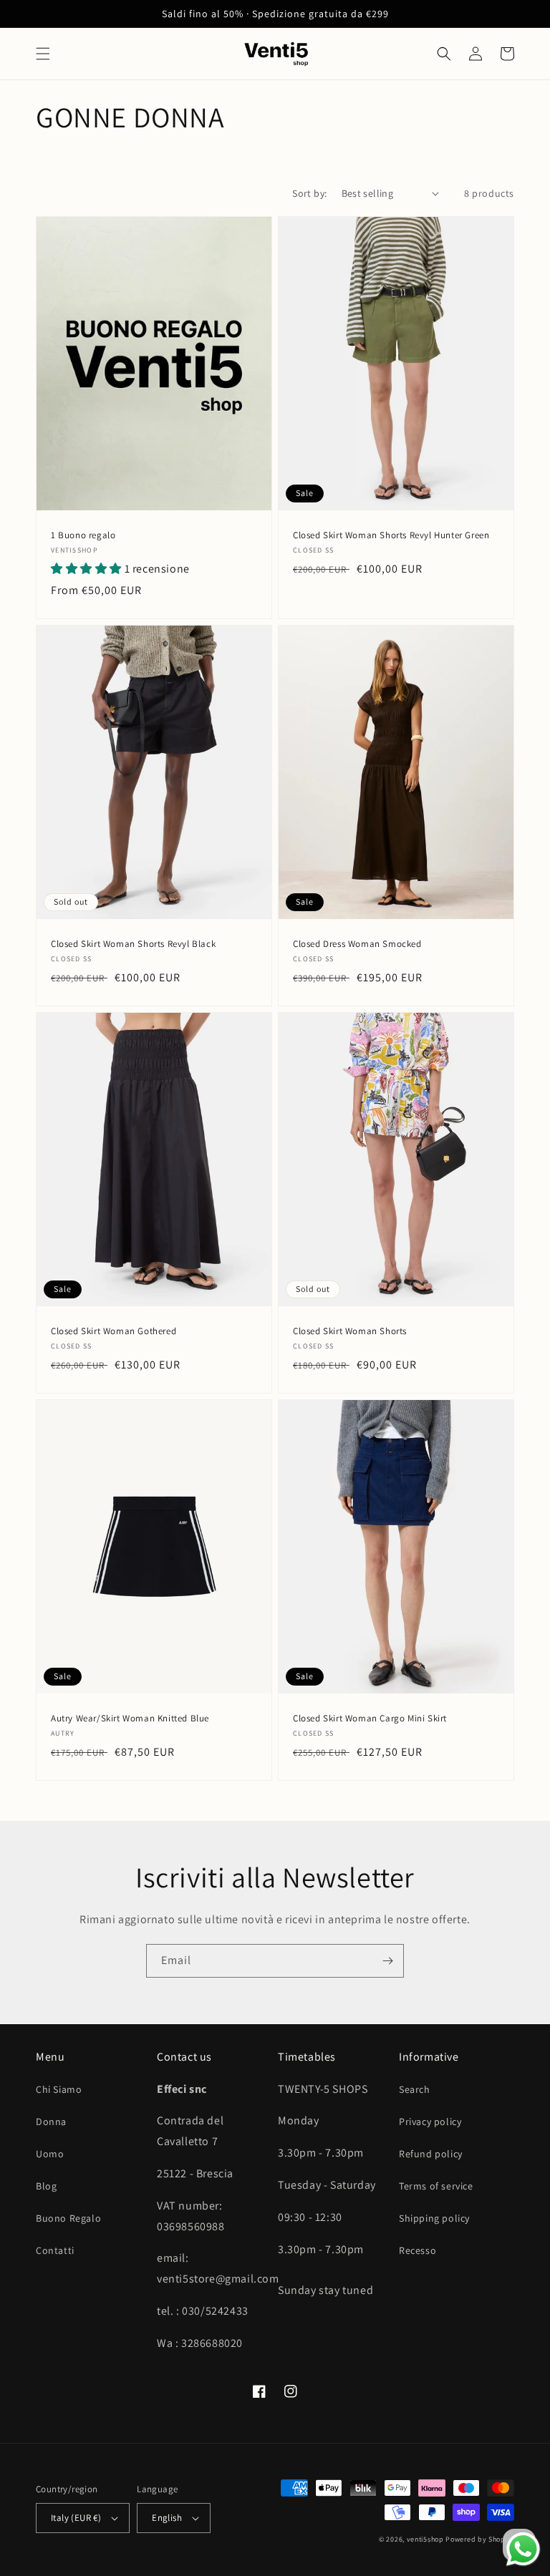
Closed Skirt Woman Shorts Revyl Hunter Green (391, 535)
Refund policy (431, 2154)
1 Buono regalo (83, 535)
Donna (51, 2121)
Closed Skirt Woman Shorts (350, 1331)
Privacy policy (430, 2121)
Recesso (418, 2250)
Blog (46, 2186)
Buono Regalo (68, 2218)
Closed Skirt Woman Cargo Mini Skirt (370, 1719)
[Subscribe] (387, 1961)
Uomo (50, 2154)
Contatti (55, 2250)
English (167, 2518)
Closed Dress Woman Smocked (357, 944)
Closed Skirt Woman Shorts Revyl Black (133, 944)
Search (415, 2089)
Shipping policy (434, 2218)
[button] (43, 54)
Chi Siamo (59, 2089)
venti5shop (425, 2539)
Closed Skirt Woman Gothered (114, 1331)
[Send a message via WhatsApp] (523, 2549)
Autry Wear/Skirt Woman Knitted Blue (130, 1719)
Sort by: (309, 193)
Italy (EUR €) (76, 2518)
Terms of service (436, 2186)
